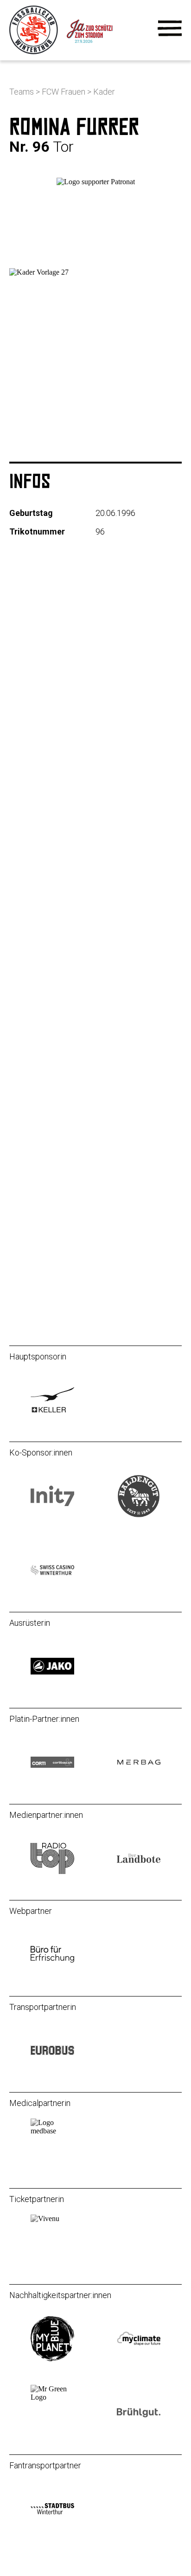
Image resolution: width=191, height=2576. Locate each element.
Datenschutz (32, 1267)
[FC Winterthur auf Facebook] (61, 1224)
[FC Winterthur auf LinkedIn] (96, 1224)
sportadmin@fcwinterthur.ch (60, 1045)
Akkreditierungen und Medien (61, 820)
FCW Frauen (64, 92)
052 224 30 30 (35, 937)
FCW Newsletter (39, 803)
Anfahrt (22, 837)
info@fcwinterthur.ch (47, 949)
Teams (22, 92)
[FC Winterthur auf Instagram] (25, 1224)
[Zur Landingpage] (101, 52)
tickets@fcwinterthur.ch (52, 997)
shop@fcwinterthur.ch (49, 1117)
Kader (104, 92)
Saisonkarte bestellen (48, 853)
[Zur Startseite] (35, 52)
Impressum (30, 1251)
